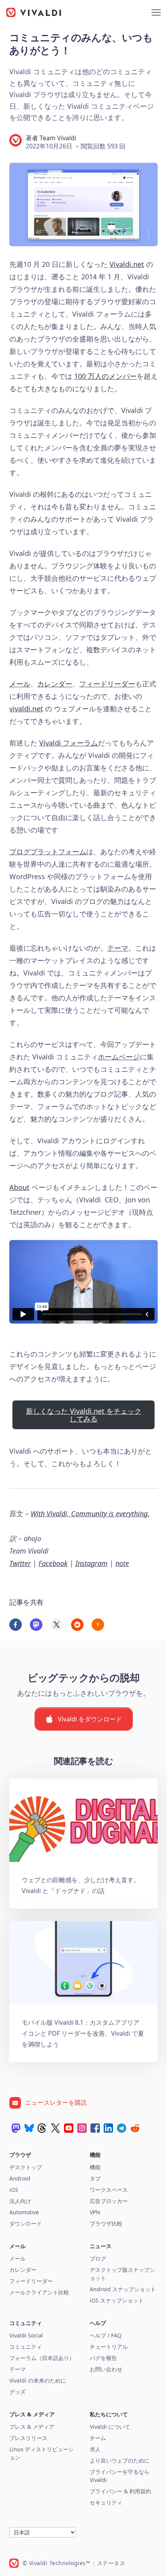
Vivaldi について (110, 2427)
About (19, 1187)
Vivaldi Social (26, 2335)
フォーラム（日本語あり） (42, 2358)
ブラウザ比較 (106, 2223)
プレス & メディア (32, 2427)
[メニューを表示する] (156, 12)
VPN (95, 2212)
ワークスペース (109, 2190)
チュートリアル (109, 2347)
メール (20, 684)
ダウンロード (26, 2223)
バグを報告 (103, 2358)
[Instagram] (82, 2128)
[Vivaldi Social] (16, 2128)
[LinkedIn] (108, 2128)
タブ (95, 2178)
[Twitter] (56, 2128)
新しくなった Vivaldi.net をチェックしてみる (84, 1415)
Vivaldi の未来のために (38, 2380)
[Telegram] (122, 2128)
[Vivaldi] (34, 12)
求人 (95, 2449)
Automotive (24, 2212)
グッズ (17, 2392)
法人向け (20, 2201)
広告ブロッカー (109, 2201)
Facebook (53, 1563)
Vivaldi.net (127, 264)
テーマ (118, 948)
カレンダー (55, 684)
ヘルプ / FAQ (106, 2335)
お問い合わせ (106, 2369)
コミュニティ (26, 2347)
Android (20, 2178)
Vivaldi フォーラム (69, 743)
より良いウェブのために (120, 2460)
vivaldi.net (26, 709)
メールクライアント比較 (39, 2292)
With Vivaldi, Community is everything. (90, 1514)
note (122, 1563)
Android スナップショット (123, 2289)
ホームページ (119, 1057)
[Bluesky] (29, 2128)
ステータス (111, 2563)
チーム (98, 2438)
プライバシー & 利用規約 (120, 2491)
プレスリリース (28, 2438)
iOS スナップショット (117, 2300)
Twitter (20, 1563)
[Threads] (42, 2128)
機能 (95, 2167)
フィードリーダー (107, 684)
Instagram (91, 1563)
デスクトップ (26, 2167)
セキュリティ (106, 2502)
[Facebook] (95, 2128)
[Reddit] (135, 2128)
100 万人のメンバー (105, 376)
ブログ (98, 2258)
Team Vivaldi (58, 138)
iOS (14, 2190)
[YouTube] (69, 2128)
